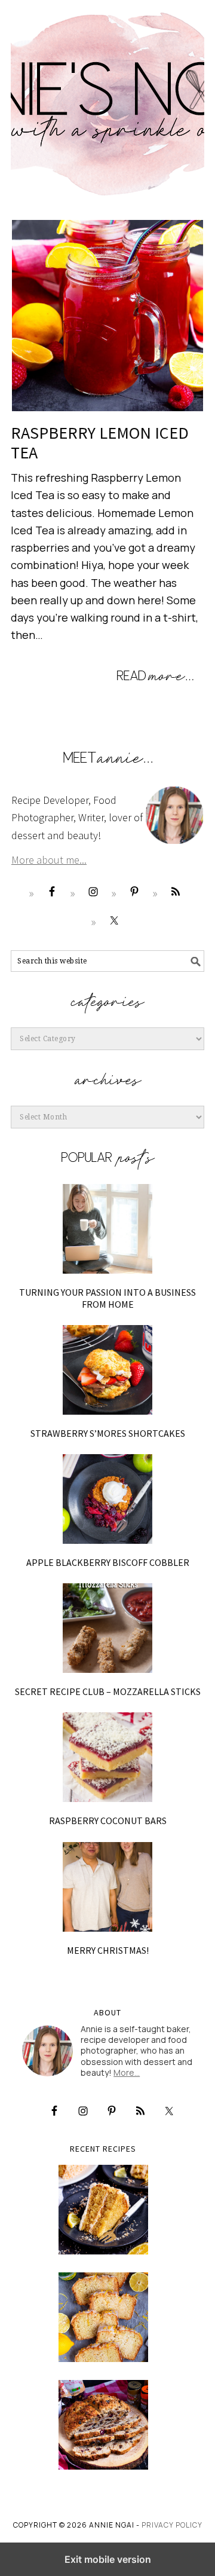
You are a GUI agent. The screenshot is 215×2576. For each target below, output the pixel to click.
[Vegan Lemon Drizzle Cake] (103, 2317)
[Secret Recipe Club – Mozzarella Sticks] (107, 1628)
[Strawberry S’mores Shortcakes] (107, 1370)
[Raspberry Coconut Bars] (107, 1757)
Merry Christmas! (108, 1950)
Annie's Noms (107, 99)
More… (127, 2072)
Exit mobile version (108, 2559)
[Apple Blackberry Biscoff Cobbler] (107, 1499)
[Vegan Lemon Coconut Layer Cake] (103, 2210)
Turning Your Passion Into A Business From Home (107, 1298)
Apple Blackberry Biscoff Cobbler (108, 1562)
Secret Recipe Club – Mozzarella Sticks (108, 1691)
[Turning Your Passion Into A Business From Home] (107, 1229)
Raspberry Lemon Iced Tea (100, 443)
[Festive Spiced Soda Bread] (103, 2425)
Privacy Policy (172, 2525)
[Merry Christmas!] (107, 1887)
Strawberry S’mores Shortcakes (108, 1433)
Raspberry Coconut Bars (108, 1821)
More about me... (49, 860)
